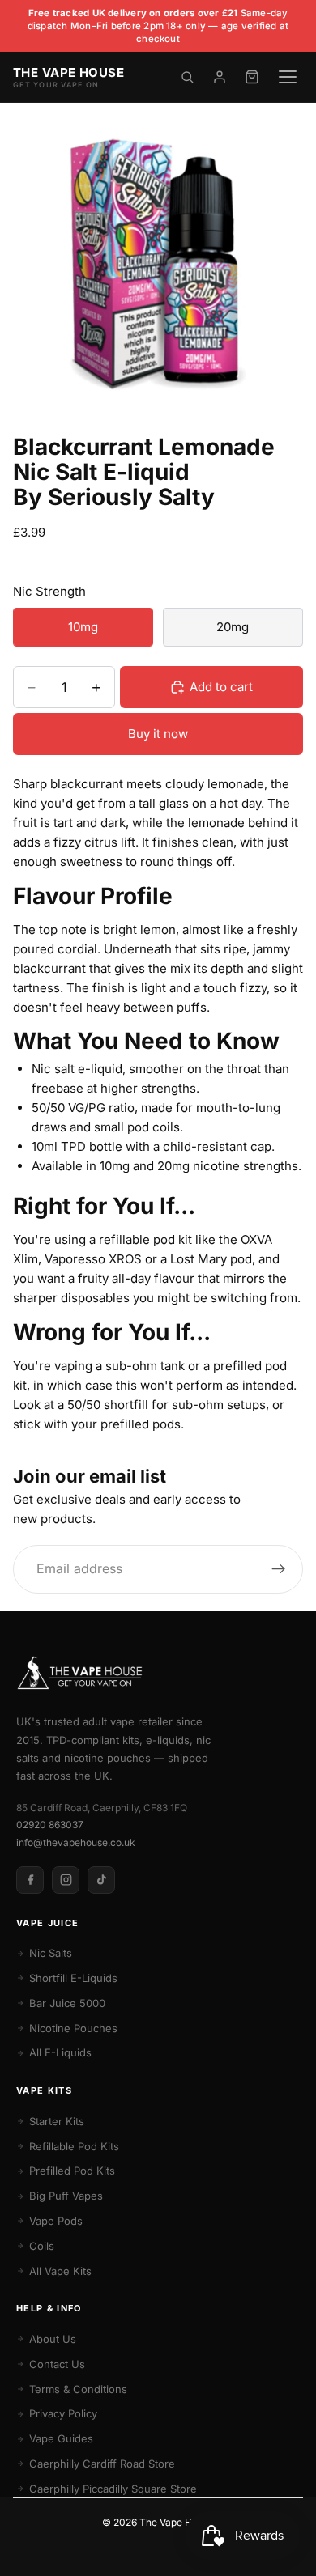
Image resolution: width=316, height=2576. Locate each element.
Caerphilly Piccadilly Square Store (113, 2489)
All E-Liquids (60, 2052)
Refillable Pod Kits (74, 2146)
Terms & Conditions (78, 2389)
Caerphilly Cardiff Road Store (102, 2464)
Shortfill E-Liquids (73, 1978)
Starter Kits (57, 2121)
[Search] (187, 77)
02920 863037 (50, 1825)
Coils (42, 2246)
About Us (53, 2339)
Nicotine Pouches (73, 2028)
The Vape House (177, 2522)
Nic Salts (51, 1953)
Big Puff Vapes (66, 2196)
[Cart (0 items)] (252, 77)
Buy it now (158, 734)
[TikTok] (101, 1880)
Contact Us (57, 2364)
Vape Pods (56, 2221)
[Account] (220, 77)
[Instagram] (66, 1880)
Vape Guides (61, 2438)
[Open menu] (288, 77)
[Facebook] (30, 1880)
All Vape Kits (60, 2271)
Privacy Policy (63, 2413)
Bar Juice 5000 (67, 2003)
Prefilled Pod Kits (72, 2171)
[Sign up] (279, 1569)
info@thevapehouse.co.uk (76, 1842)
